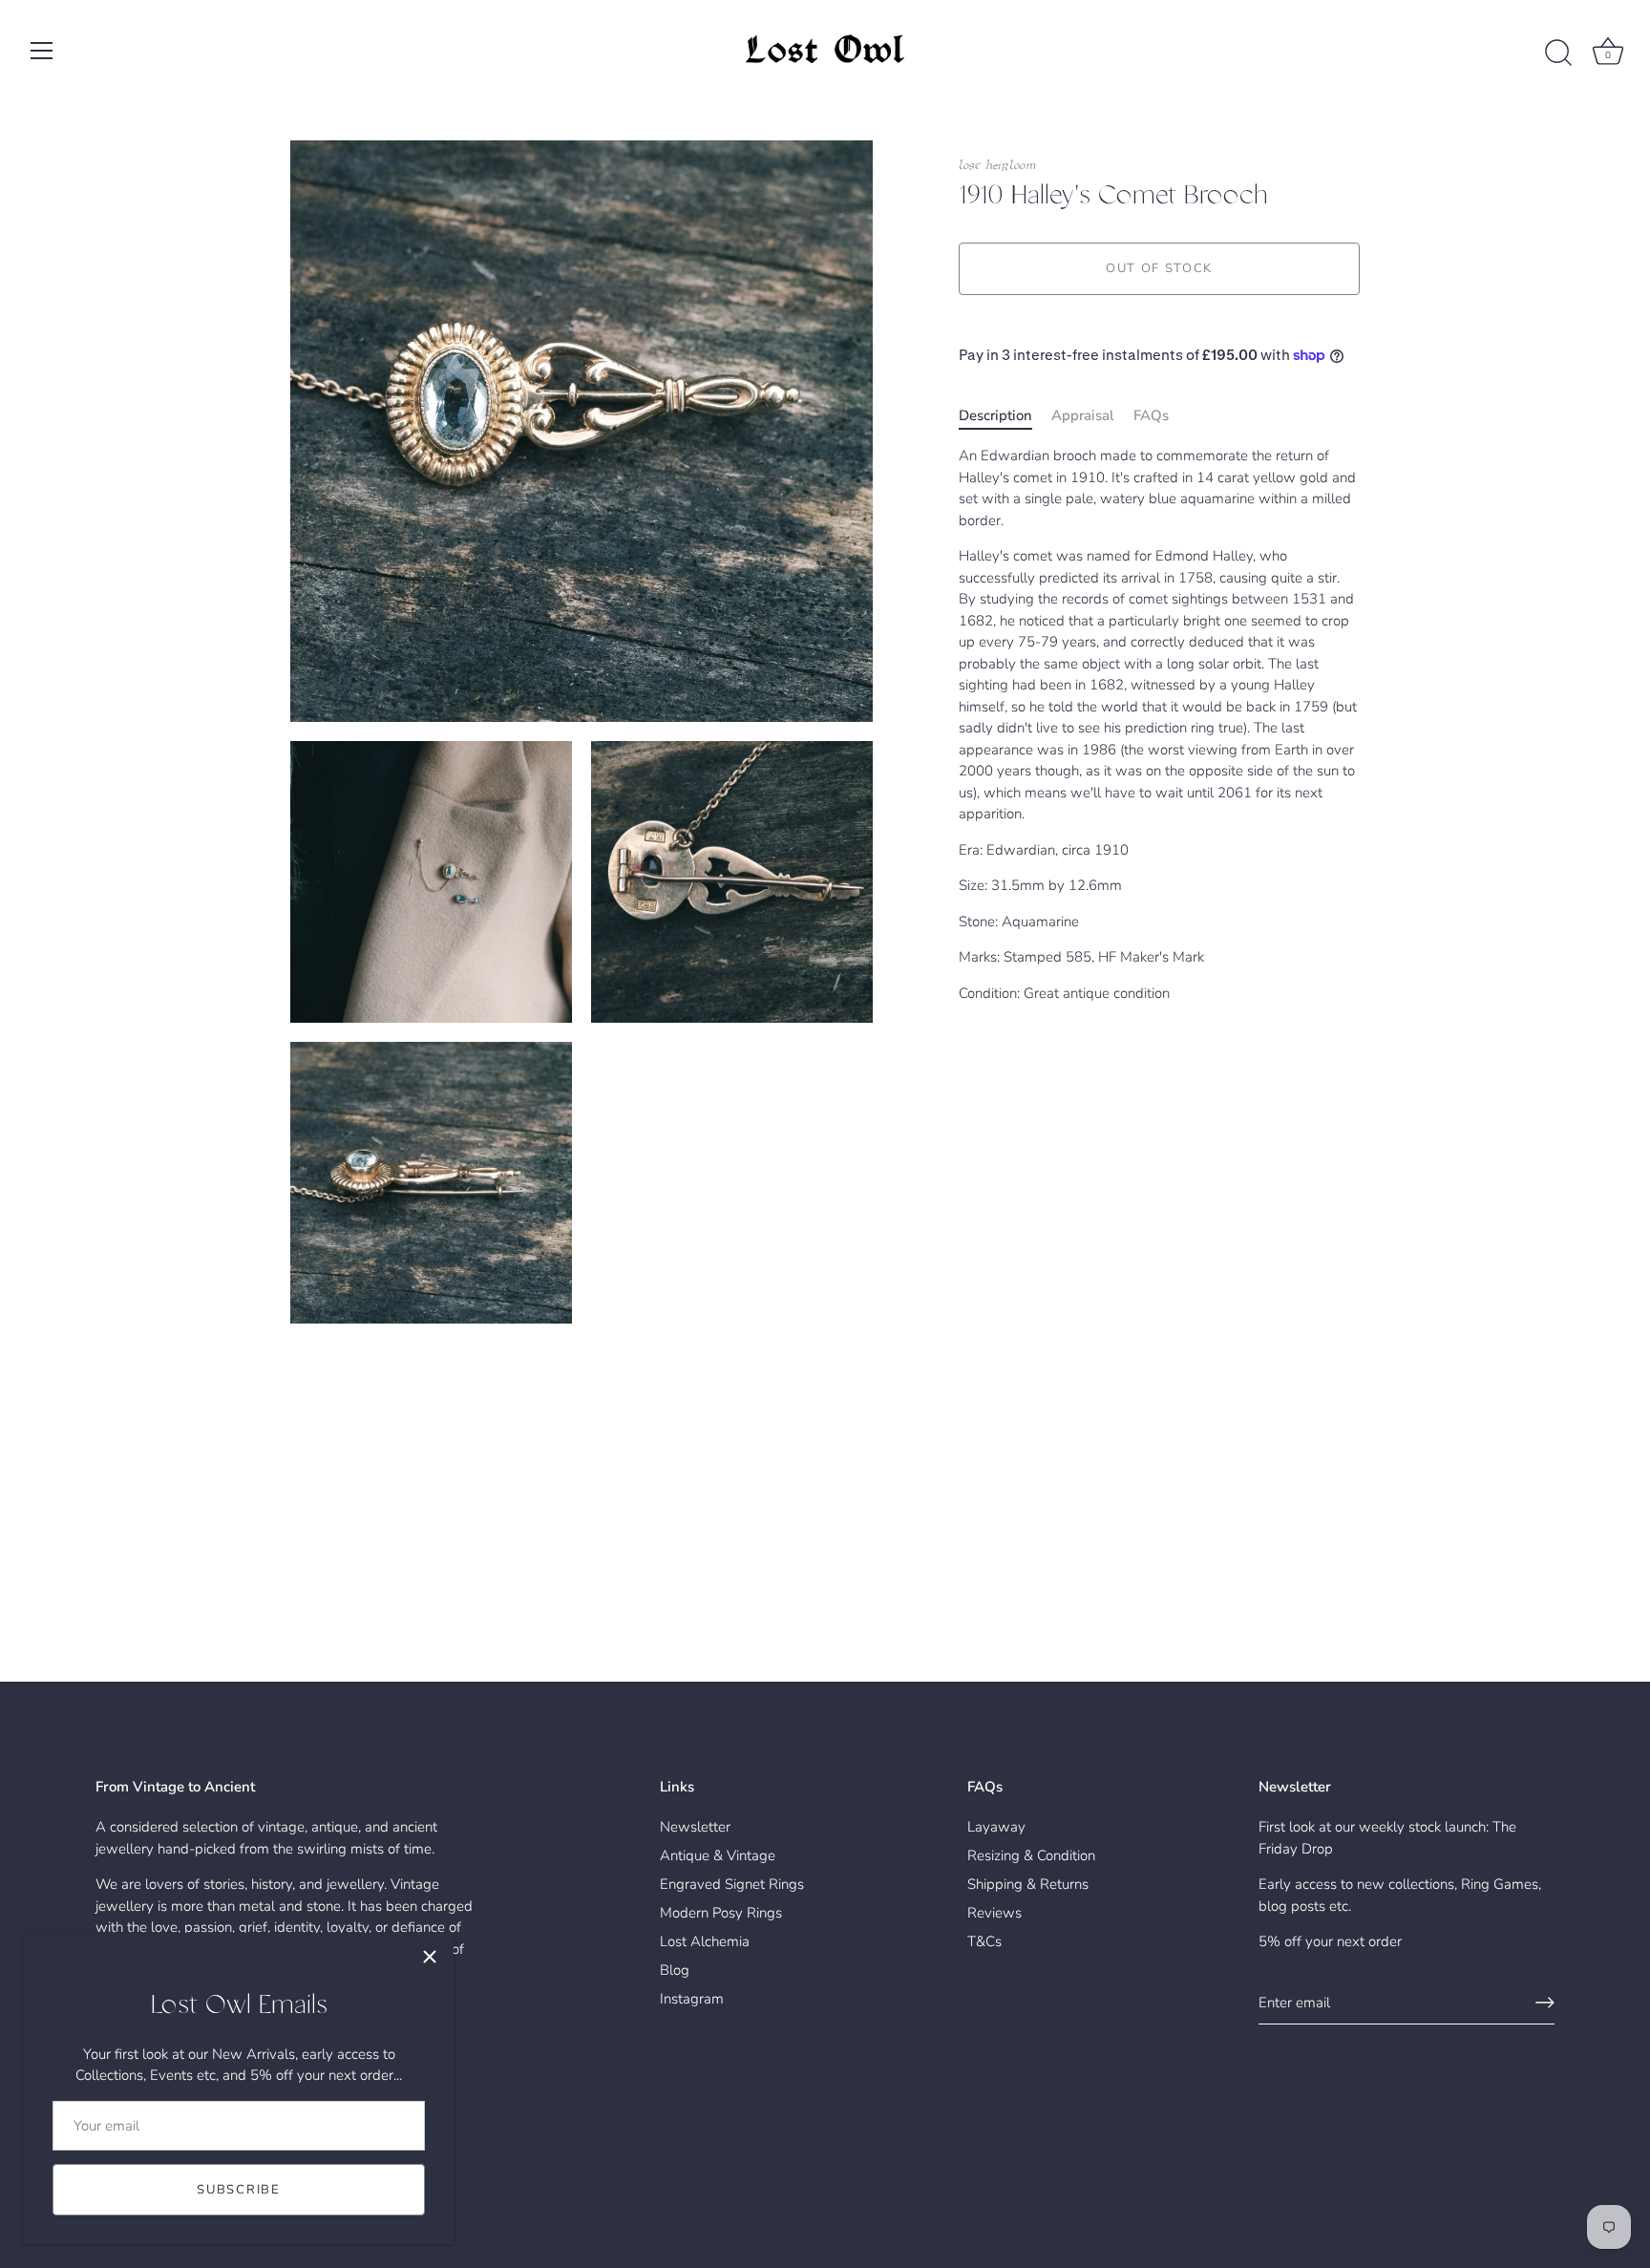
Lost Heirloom (997, 166)
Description (995, 415)
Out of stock (1159, 269)
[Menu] (42, 51)
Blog (675, 1970)
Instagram (692, 1999)
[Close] (430, 1957)
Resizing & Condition (1031, 1855)
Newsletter (695, 1827)
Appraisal (1083, 415)
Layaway (996, 1827)
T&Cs (984, 1941)
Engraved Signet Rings (732, 1884)
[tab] (1005, 416)
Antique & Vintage (718, 1855)
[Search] (1558, 53)
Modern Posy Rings (721, 1913)
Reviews (994, 1913)
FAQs (1151, 415)
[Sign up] (1545, 2003)
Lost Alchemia (705, 1941)
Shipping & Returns (1028, 1884)
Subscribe (238, 2190)
